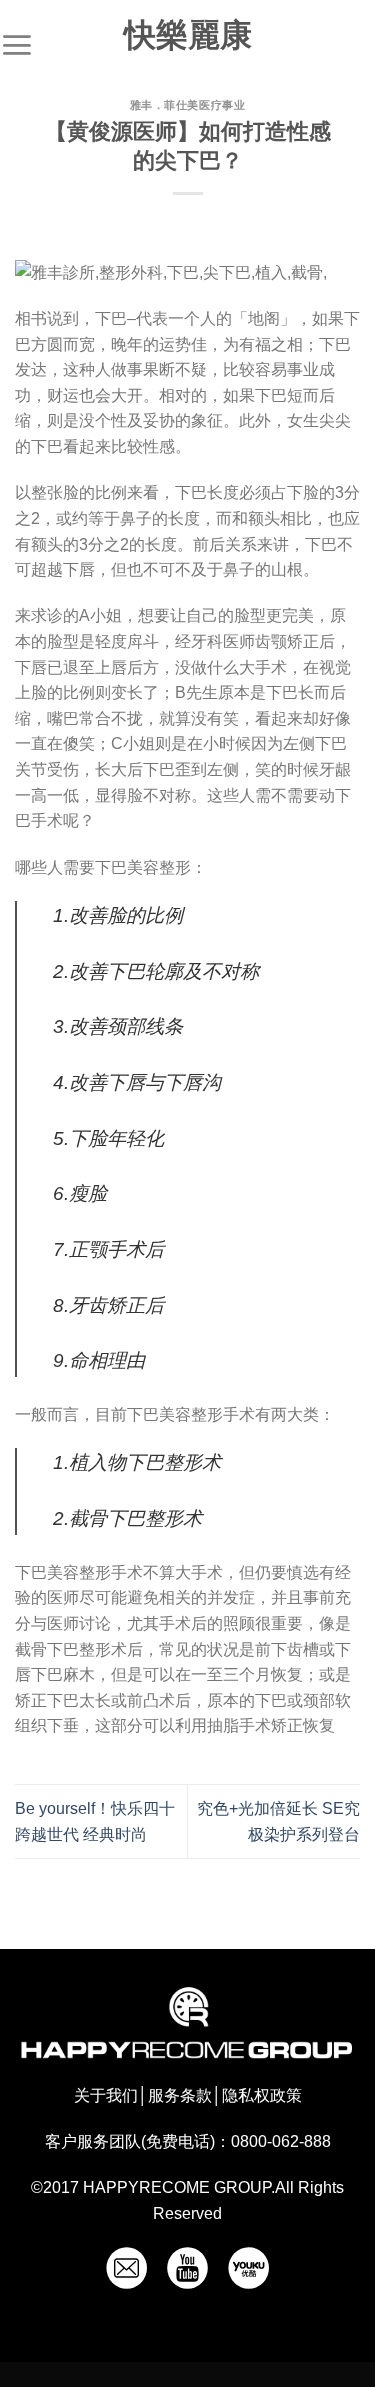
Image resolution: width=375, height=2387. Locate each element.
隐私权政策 (262, 2095)
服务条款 (180, 2095)
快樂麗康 (188, 35)
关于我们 (106, 2095)
